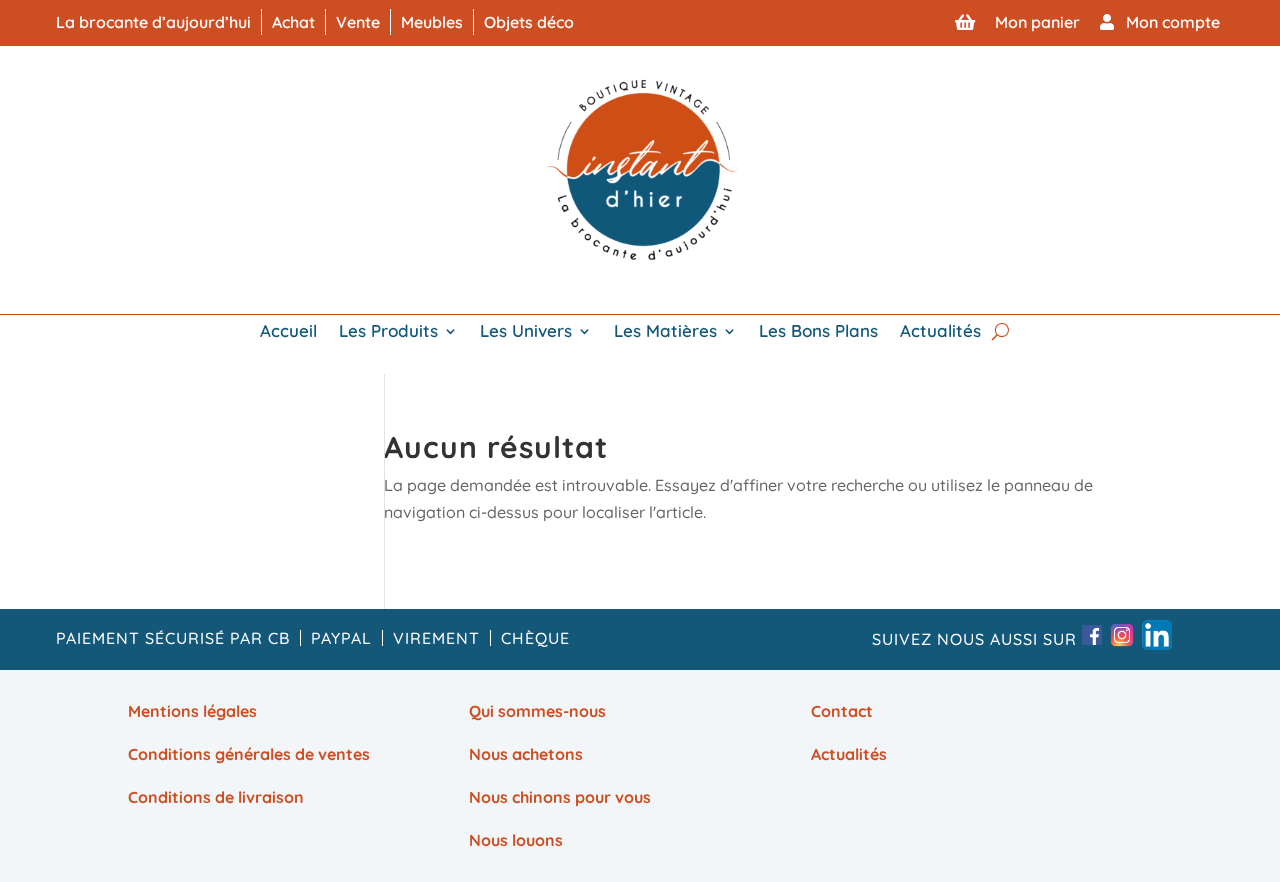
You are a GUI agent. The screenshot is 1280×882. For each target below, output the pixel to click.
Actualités (940, 332)
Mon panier (1037, 22)
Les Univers (526, 332)
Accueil (288, 332)
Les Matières (665, 332)
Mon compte (1167, 22)
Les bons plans (818, 332)
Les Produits (388, 332)
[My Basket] (965, 22)
